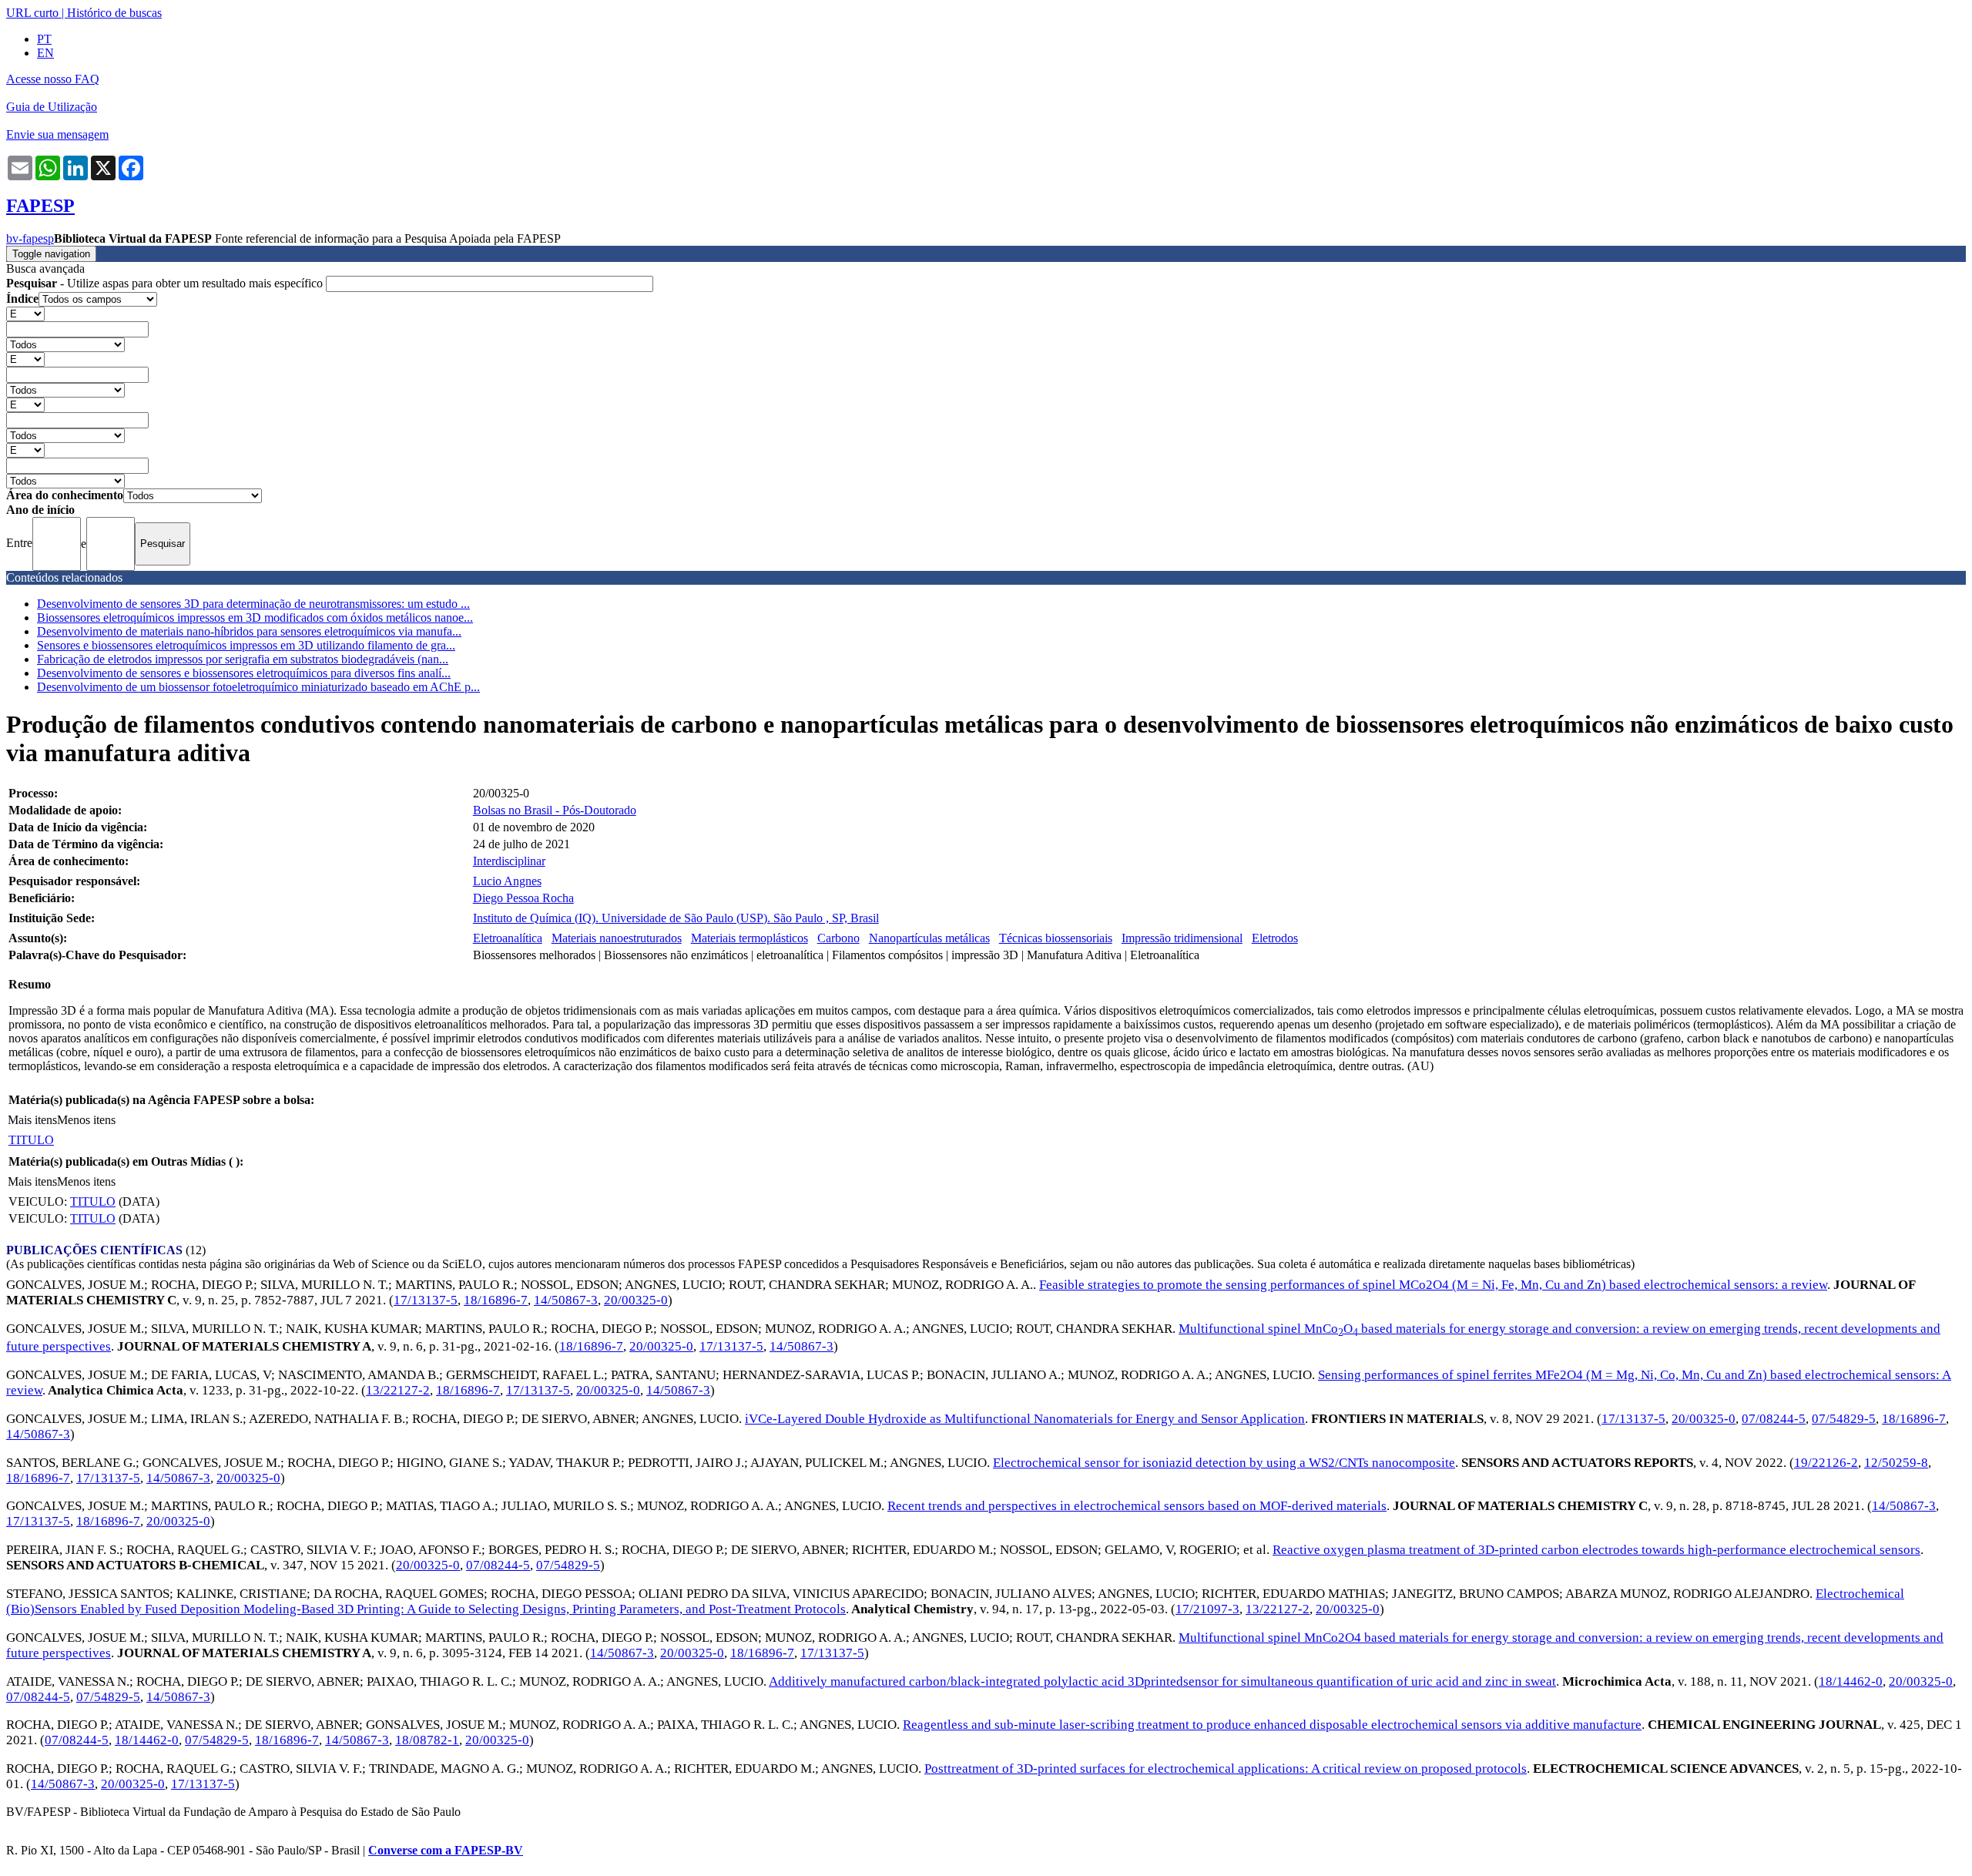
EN (45, 53)
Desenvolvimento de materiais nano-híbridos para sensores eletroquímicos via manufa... (249, 631)
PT (44, 39)
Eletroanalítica (508, 938)
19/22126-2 (1826, 1463)
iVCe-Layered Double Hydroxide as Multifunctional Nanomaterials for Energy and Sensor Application (1025, 1419)
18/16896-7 (496, 1300)
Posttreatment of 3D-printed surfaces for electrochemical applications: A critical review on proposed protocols (1226, 1769)
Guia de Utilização (52, 107)
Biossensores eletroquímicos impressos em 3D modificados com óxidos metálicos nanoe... (255, 618)
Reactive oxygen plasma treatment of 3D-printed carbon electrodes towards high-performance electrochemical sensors (1596, 1550)
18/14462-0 (1851, 1681)
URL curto (32, 13)
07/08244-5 (1774, 1419)
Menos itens (86, 1120)
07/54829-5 (1844, 1419)
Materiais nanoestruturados (617, 938)
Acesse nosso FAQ (53, 79)
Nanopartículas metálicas (929, 938)
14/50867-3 (566, 1300)
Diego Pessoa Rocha (523, 898)
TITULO (31, 1140)
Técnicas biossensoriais (1056, 938)
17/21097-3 (1207, 1609)
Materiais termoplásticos (750, 938)
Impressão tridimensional (1182, 938)
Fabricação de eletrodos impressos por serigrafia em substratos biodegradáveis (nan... (243, 659)
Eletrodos (1275, 938)
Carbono (838, 938)
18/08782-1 (427, 1740)
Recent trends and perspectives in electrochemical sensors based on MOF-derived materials (1137, 1506)
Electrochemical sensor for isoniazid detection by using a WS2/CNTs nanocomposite (1224, 1463)
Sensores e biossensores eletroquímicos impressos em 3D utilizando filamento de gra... (246, 645)
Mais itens (32, 1120)
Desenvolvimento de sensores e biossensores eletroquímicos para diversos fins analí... (244, 673)
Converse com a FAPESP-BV (446, 1850)
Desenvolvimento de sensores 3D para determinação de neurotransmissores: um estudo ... (253, 604)
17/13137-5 (426, 1300)
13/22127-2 (398, 1390)
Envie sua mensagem (57, 134)
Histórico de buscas (114, 13)
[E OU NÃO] (25, 313)
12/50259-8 (1896, 1463)
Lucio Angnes (507, 881)
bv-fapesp (30, 238)
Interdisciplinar (509, 861)
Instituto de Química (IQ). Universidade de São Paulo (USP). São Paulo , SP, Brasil (676, 918)
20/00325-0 (636, 1300)
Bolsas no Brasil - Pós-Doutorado (555, 810)
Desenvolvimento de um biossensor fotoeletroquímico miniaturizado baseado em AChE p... (258, 687)
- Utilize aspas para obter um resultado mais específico (166, 283)
